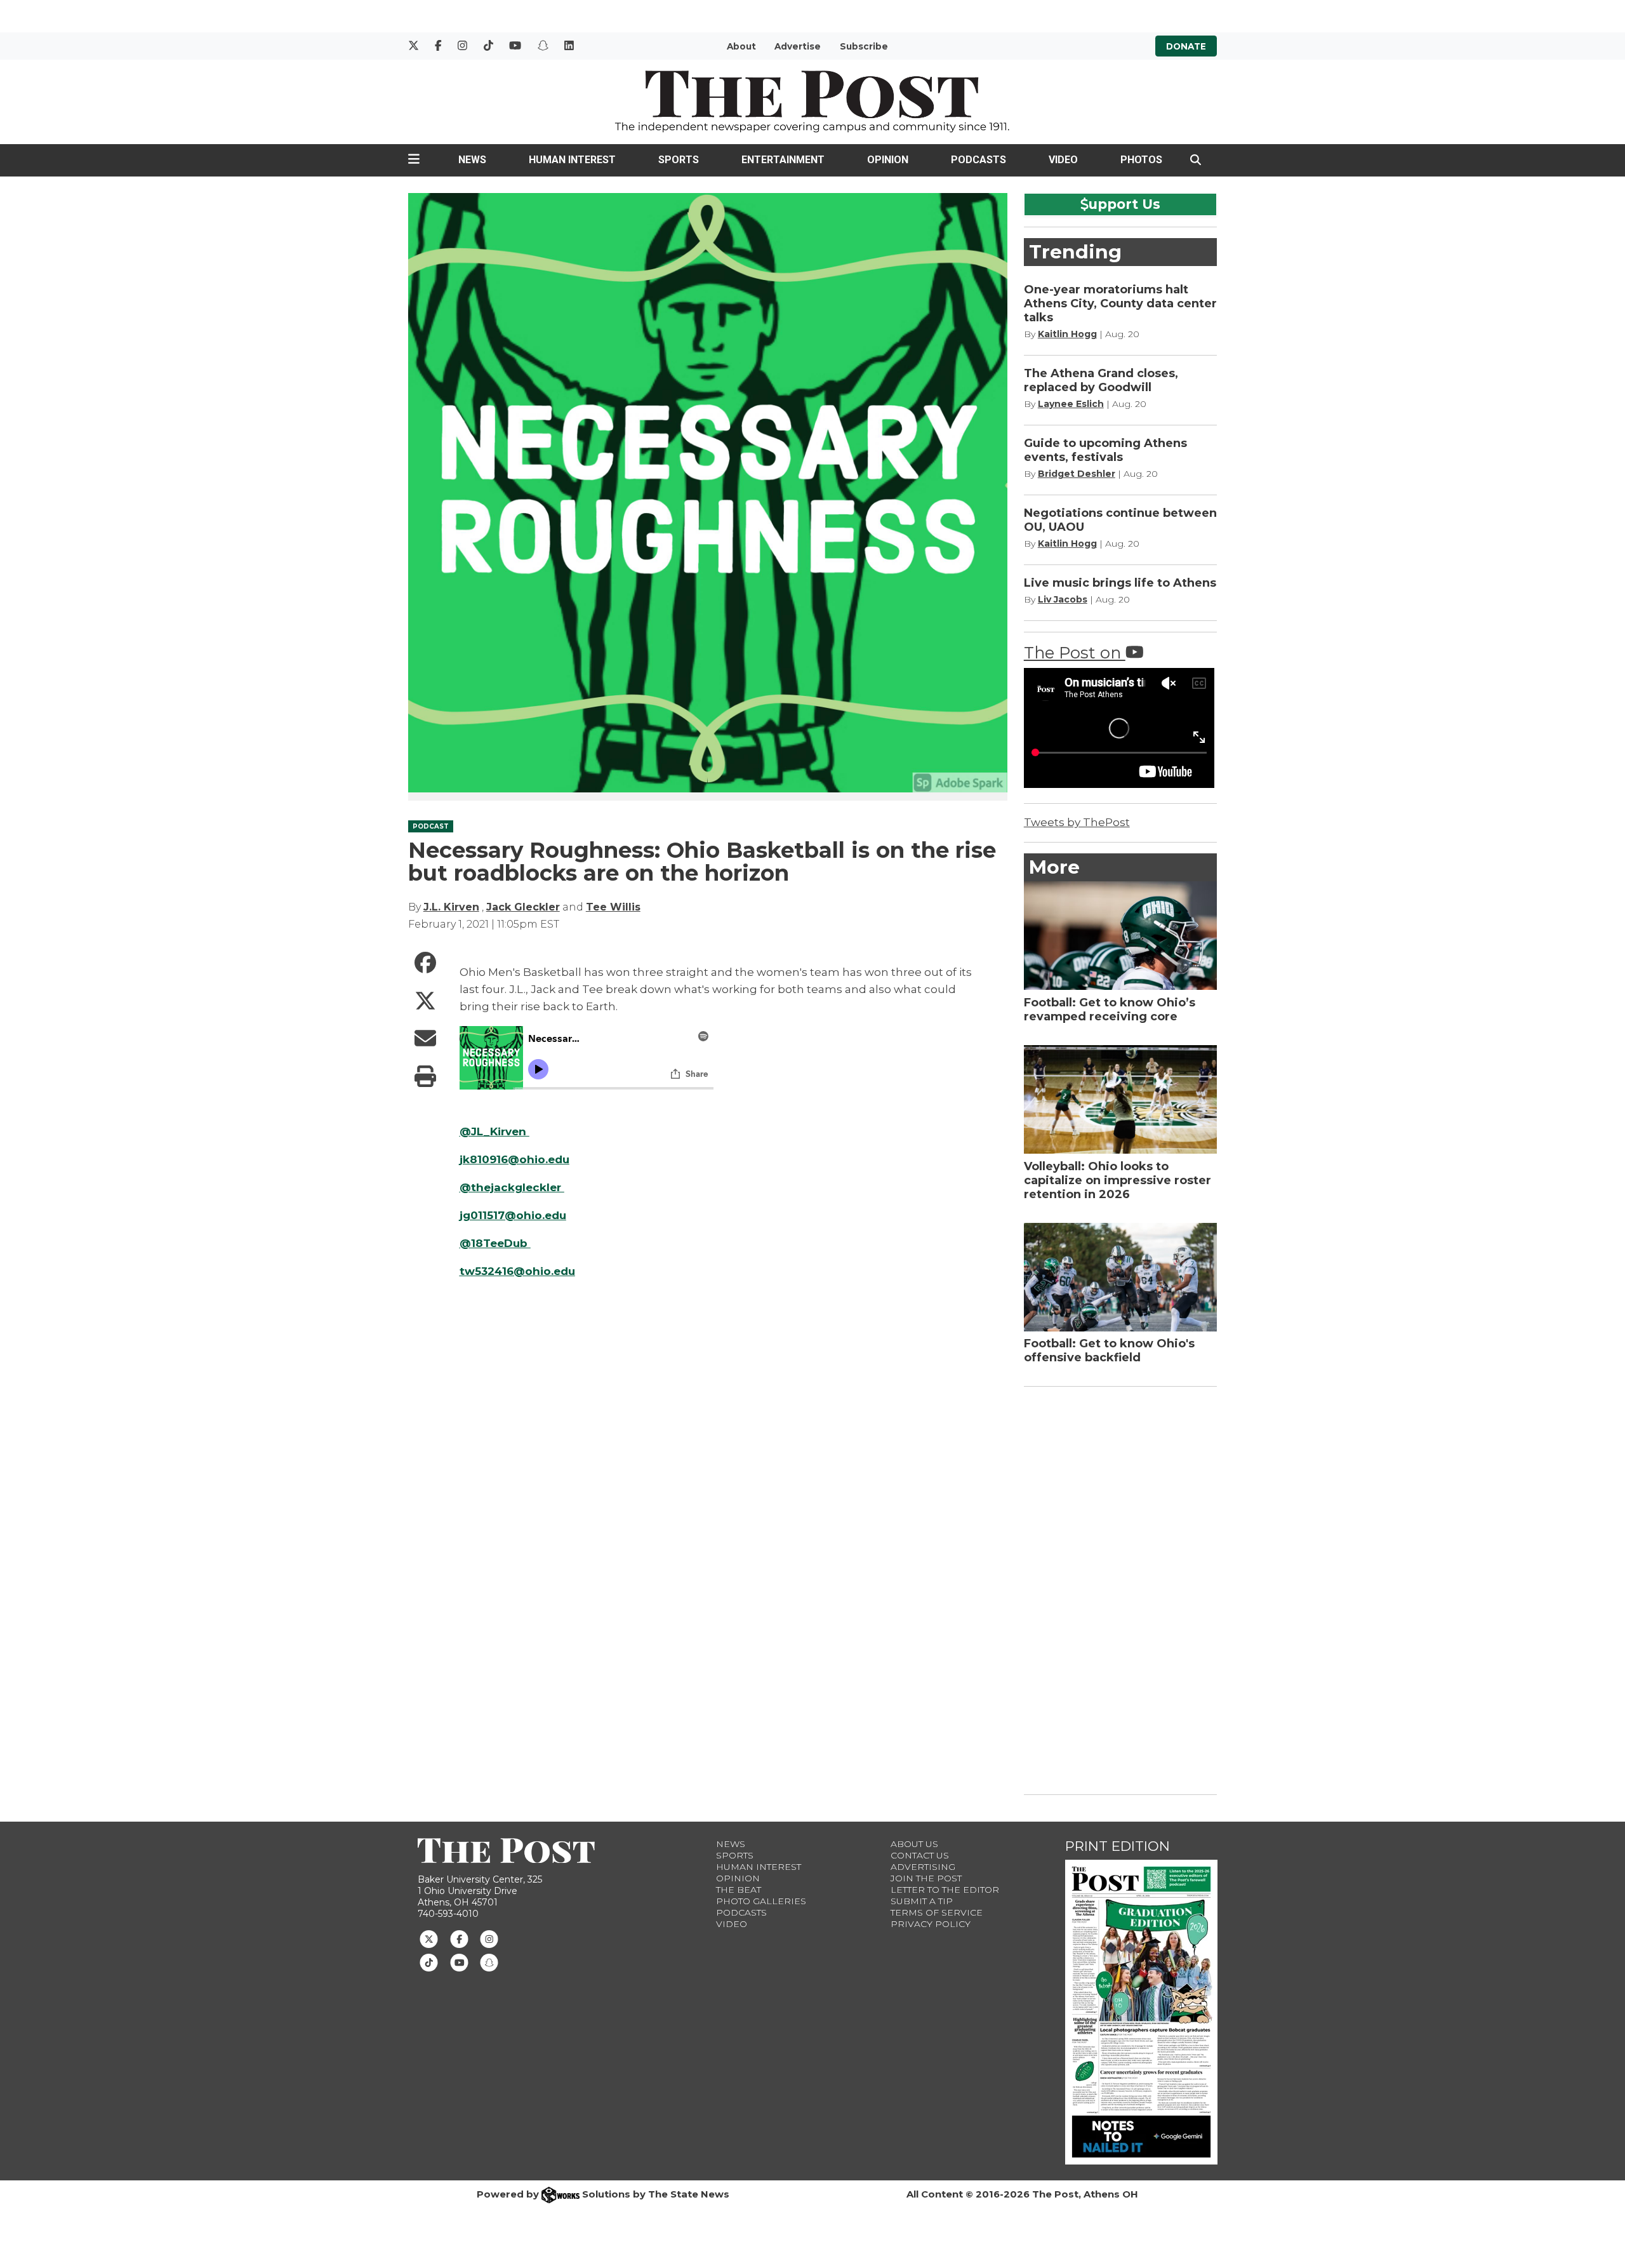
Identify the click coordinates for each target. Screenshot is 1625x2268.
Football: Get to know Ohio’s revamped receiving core (1110, 1010)
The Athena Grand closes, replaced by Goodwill (1101, 380)
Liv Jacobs (1063, 599)
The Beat (739, 1890)
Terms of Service (937, 1912)
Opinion (888, 160)
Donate (1186, 46)
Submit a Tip (922, 1901)
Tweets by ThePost (1077, 822)
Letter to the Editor (945, 1890)
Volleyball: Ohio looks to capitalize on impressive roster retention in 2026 (1118, 1180)
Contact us (920, 1855)
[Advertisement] (1119, 1588)
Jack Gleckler (523, 907)
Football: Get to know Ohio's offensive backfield (1109, 1351)
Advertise (798, 46)
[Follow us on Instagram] (489, 1938)
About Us (914, 1844)
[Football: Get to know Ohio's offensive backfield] (1121, 1277)
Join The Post (926, 1878)
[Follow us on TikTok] (429, 1962)
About (741, 46)
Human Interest (572, 160)
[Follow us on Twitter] (429, 1938)
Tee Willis (613, 907)
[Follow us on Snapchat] (489, 1962)
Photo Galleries (761, 1901)
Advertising (923, 1867)
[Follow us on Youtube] (459, 1962)
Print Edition (1118, 1846)
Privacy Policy (931, 1924)
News (472, 160)
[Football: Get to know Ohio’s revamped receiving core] (1121, 936)
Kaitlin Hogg (1067, 334)
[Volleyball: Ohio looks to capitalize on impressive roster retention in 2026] (1121, 1099)
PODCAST (431, 826)
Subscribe (864, 46)
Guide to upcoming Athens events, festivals (1105, 450)
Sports (679, 160)
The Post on (1075, 652)
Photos (1141, 160)
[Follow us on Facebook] (459, 1938)
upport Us (1124, 204)
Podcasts (978, 160)
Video (1063, 160)
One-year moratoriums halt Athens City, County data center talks (1120, 304)
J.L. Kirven (451, 907)
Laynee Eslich (1071, 404)
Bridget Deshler (1077, 474)
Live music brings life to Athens (1120, 583)
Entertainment (783, 160)
